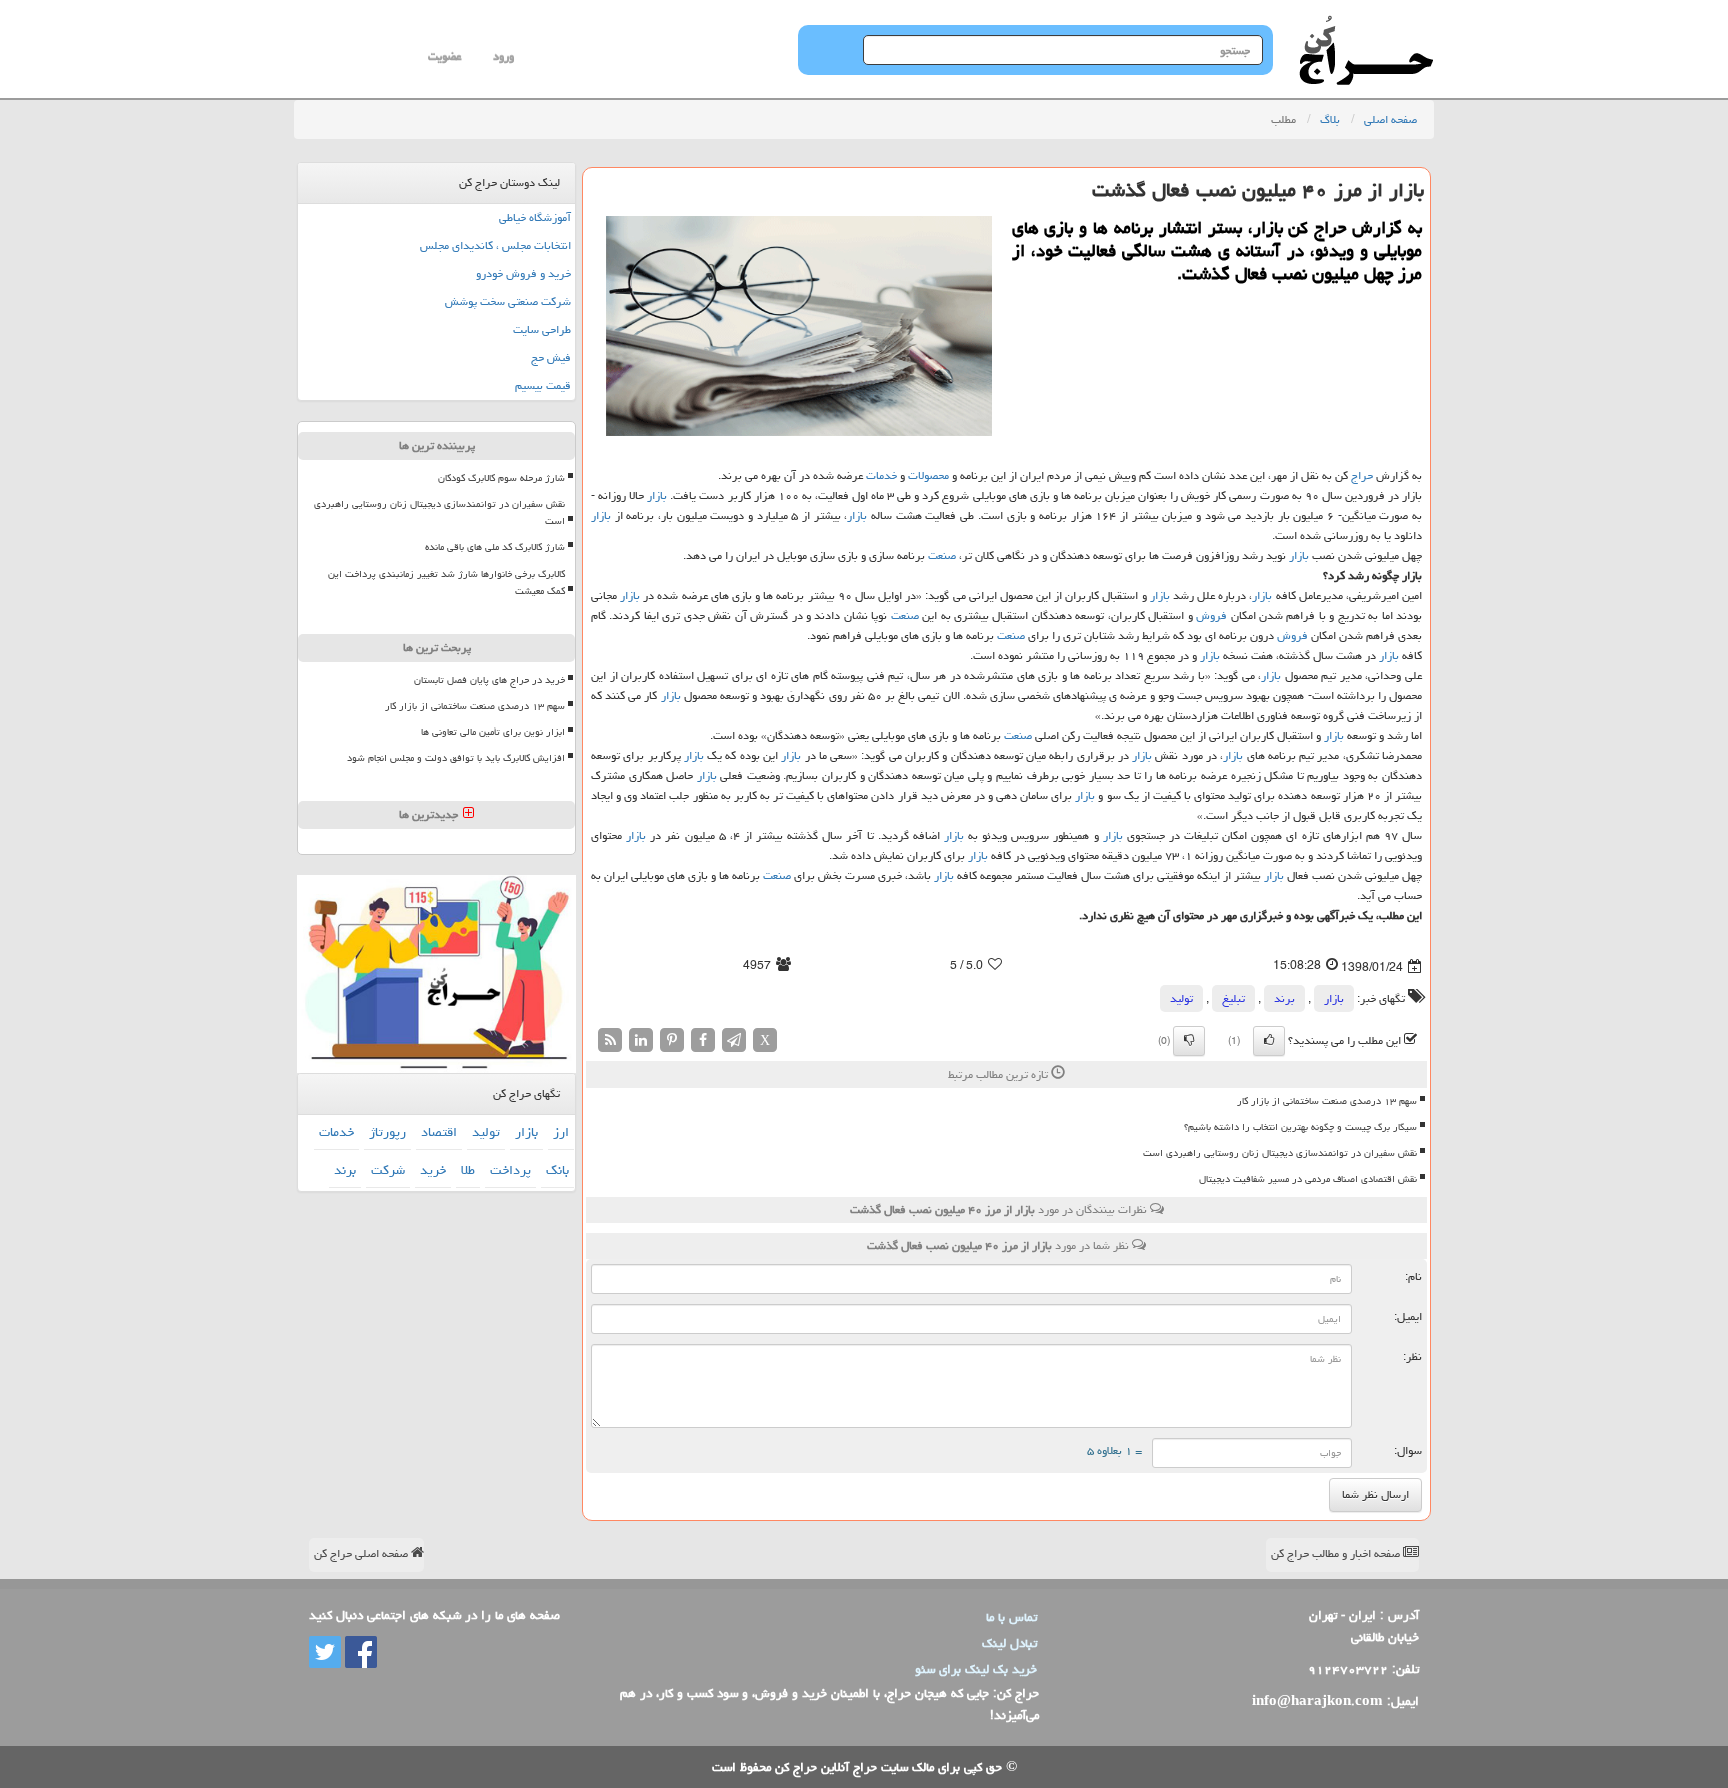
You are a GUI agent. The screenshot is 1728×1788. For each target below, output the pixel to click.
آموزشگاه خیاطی (535, 217)
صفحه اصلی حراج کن (362, 1553)
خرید (433, 1170)
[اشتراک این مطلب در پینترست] (672, 1040)
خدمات (881, 475)
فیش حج (551, 357)
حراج (1362, 475)
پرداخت (510, 1170)
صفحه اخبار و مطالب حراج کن (1337, 1553)
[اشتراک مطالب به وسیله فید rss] (610, 1040)
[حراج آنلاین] (1366, 25)
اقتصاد (439, 1132)
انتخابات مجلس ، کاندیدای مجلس (495, 245)
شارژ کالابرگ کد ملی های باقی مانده (495, 547)
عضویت (444, 56)
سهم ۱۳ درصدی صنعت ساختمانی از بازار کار (1327, 1101)
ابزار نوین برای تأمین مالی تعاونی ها (493, 732)
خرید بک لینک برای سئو (976, 1669)
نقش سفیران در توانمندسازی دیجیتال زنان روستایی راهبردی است (1280, 1153)
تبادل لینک (1009, 1643)
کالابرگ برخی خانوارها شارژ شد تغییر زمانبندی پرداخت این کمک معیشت (446, 582)
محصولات (928, 475)
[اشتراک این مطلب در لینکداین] (641, 1040)
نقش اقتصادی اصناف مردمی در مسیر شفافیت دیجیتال (1308, 1179)
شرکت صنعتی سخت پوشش (508, 301)
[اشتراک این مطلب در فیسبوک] (703, 1040)
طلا (468, 1170)
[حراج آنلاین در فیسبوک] (359, 1653)
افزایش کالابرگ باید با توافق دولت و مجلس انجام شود (456, 758)
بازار (657, 495)
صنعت (942, 555)
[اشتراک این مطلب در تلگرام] (734, 1040)
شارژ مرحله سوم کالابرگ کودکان (501, 478)
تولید (1181, 998)
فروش (1211, 615)
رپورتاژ (387, 1132)
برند (1284, 998)
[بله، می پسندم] (1269, 1041)
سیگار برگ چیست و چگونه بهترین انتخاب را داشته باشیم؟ (1300, 1127)
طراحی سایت (542, 329)
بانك (557, 1170)
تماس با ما (1011, 1617)
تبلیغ (1233, 998)
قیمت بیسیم (543, 385)
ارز (561, 1132)
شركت (388, 1170)
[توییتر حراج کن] (325, 1653)
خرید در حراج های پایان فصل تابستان (489, 680)
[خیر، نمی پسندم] (1189, 1041)
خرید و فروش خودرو (523, 273)
